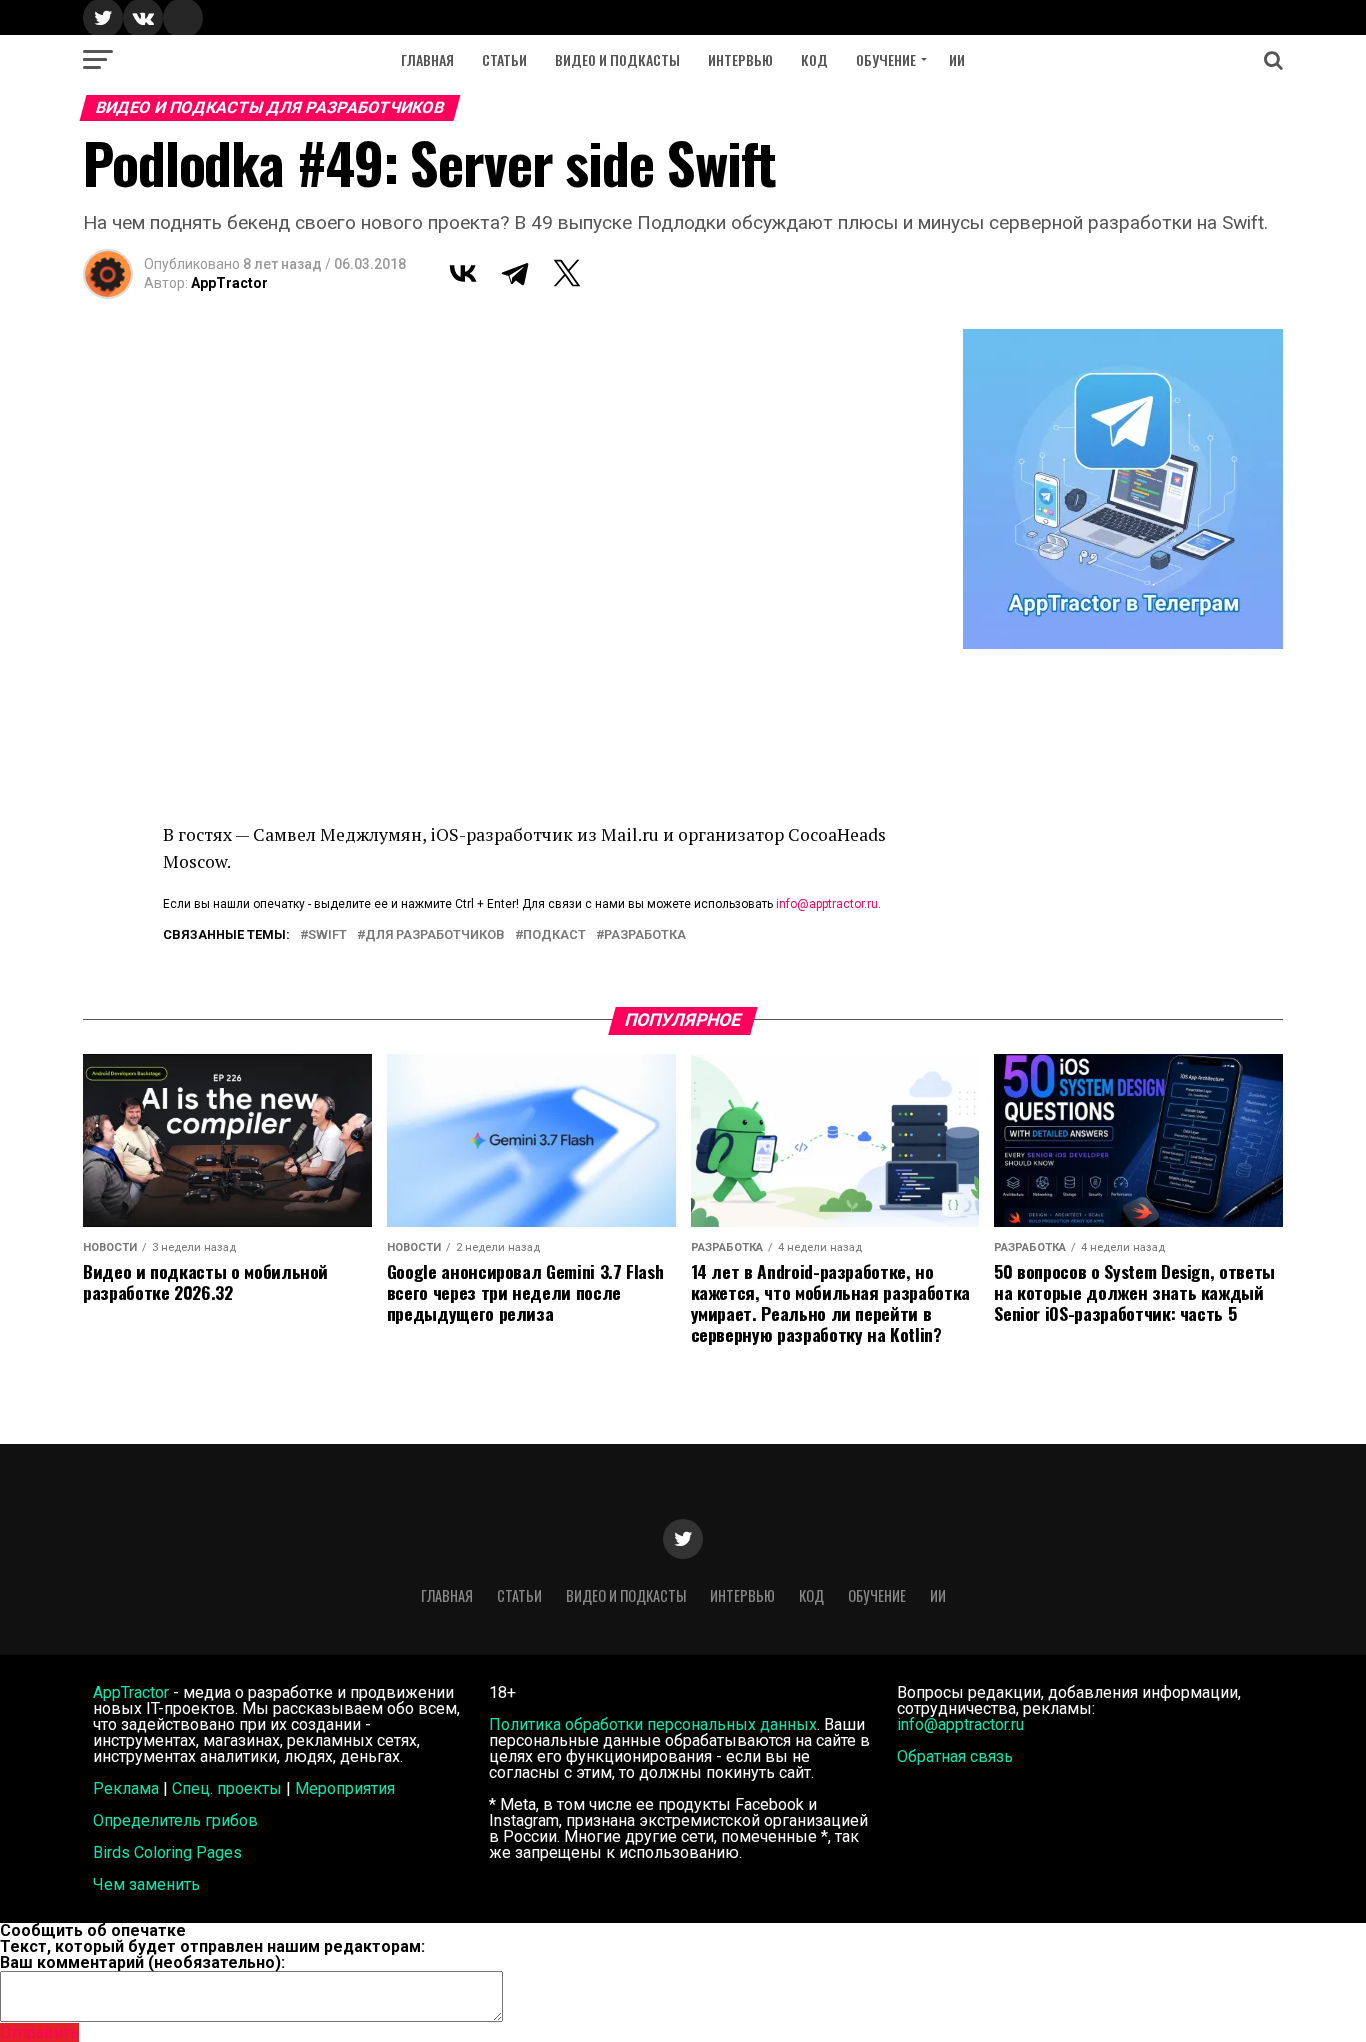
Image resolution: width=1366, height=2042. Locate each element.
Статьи (504, 59)
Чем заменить (146, 1884)
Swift (327, 935)
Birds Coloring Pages (167, 1852)
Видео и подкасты (617, 59)
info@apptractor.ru (827, 904)
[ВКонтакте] (463, 273)
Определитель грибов (175, 1820)
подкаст (554, 935)
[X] (567, 273)
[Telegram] (515, 273)
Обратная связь (955, 1756)
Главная (427, 59)
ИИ (957, 59)
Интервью (740, 59)
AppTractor (229, 283)
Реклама (126, 1788)
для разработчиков (435, 935)
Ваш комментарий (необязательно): (142, 1962)
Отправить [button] (39, 2032)
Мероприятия (345, 1788)
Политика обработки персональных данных (653, 1724)
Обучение (886, 59)
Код (814, 59)
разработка (645, 935)
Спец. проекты (227, 1788)
